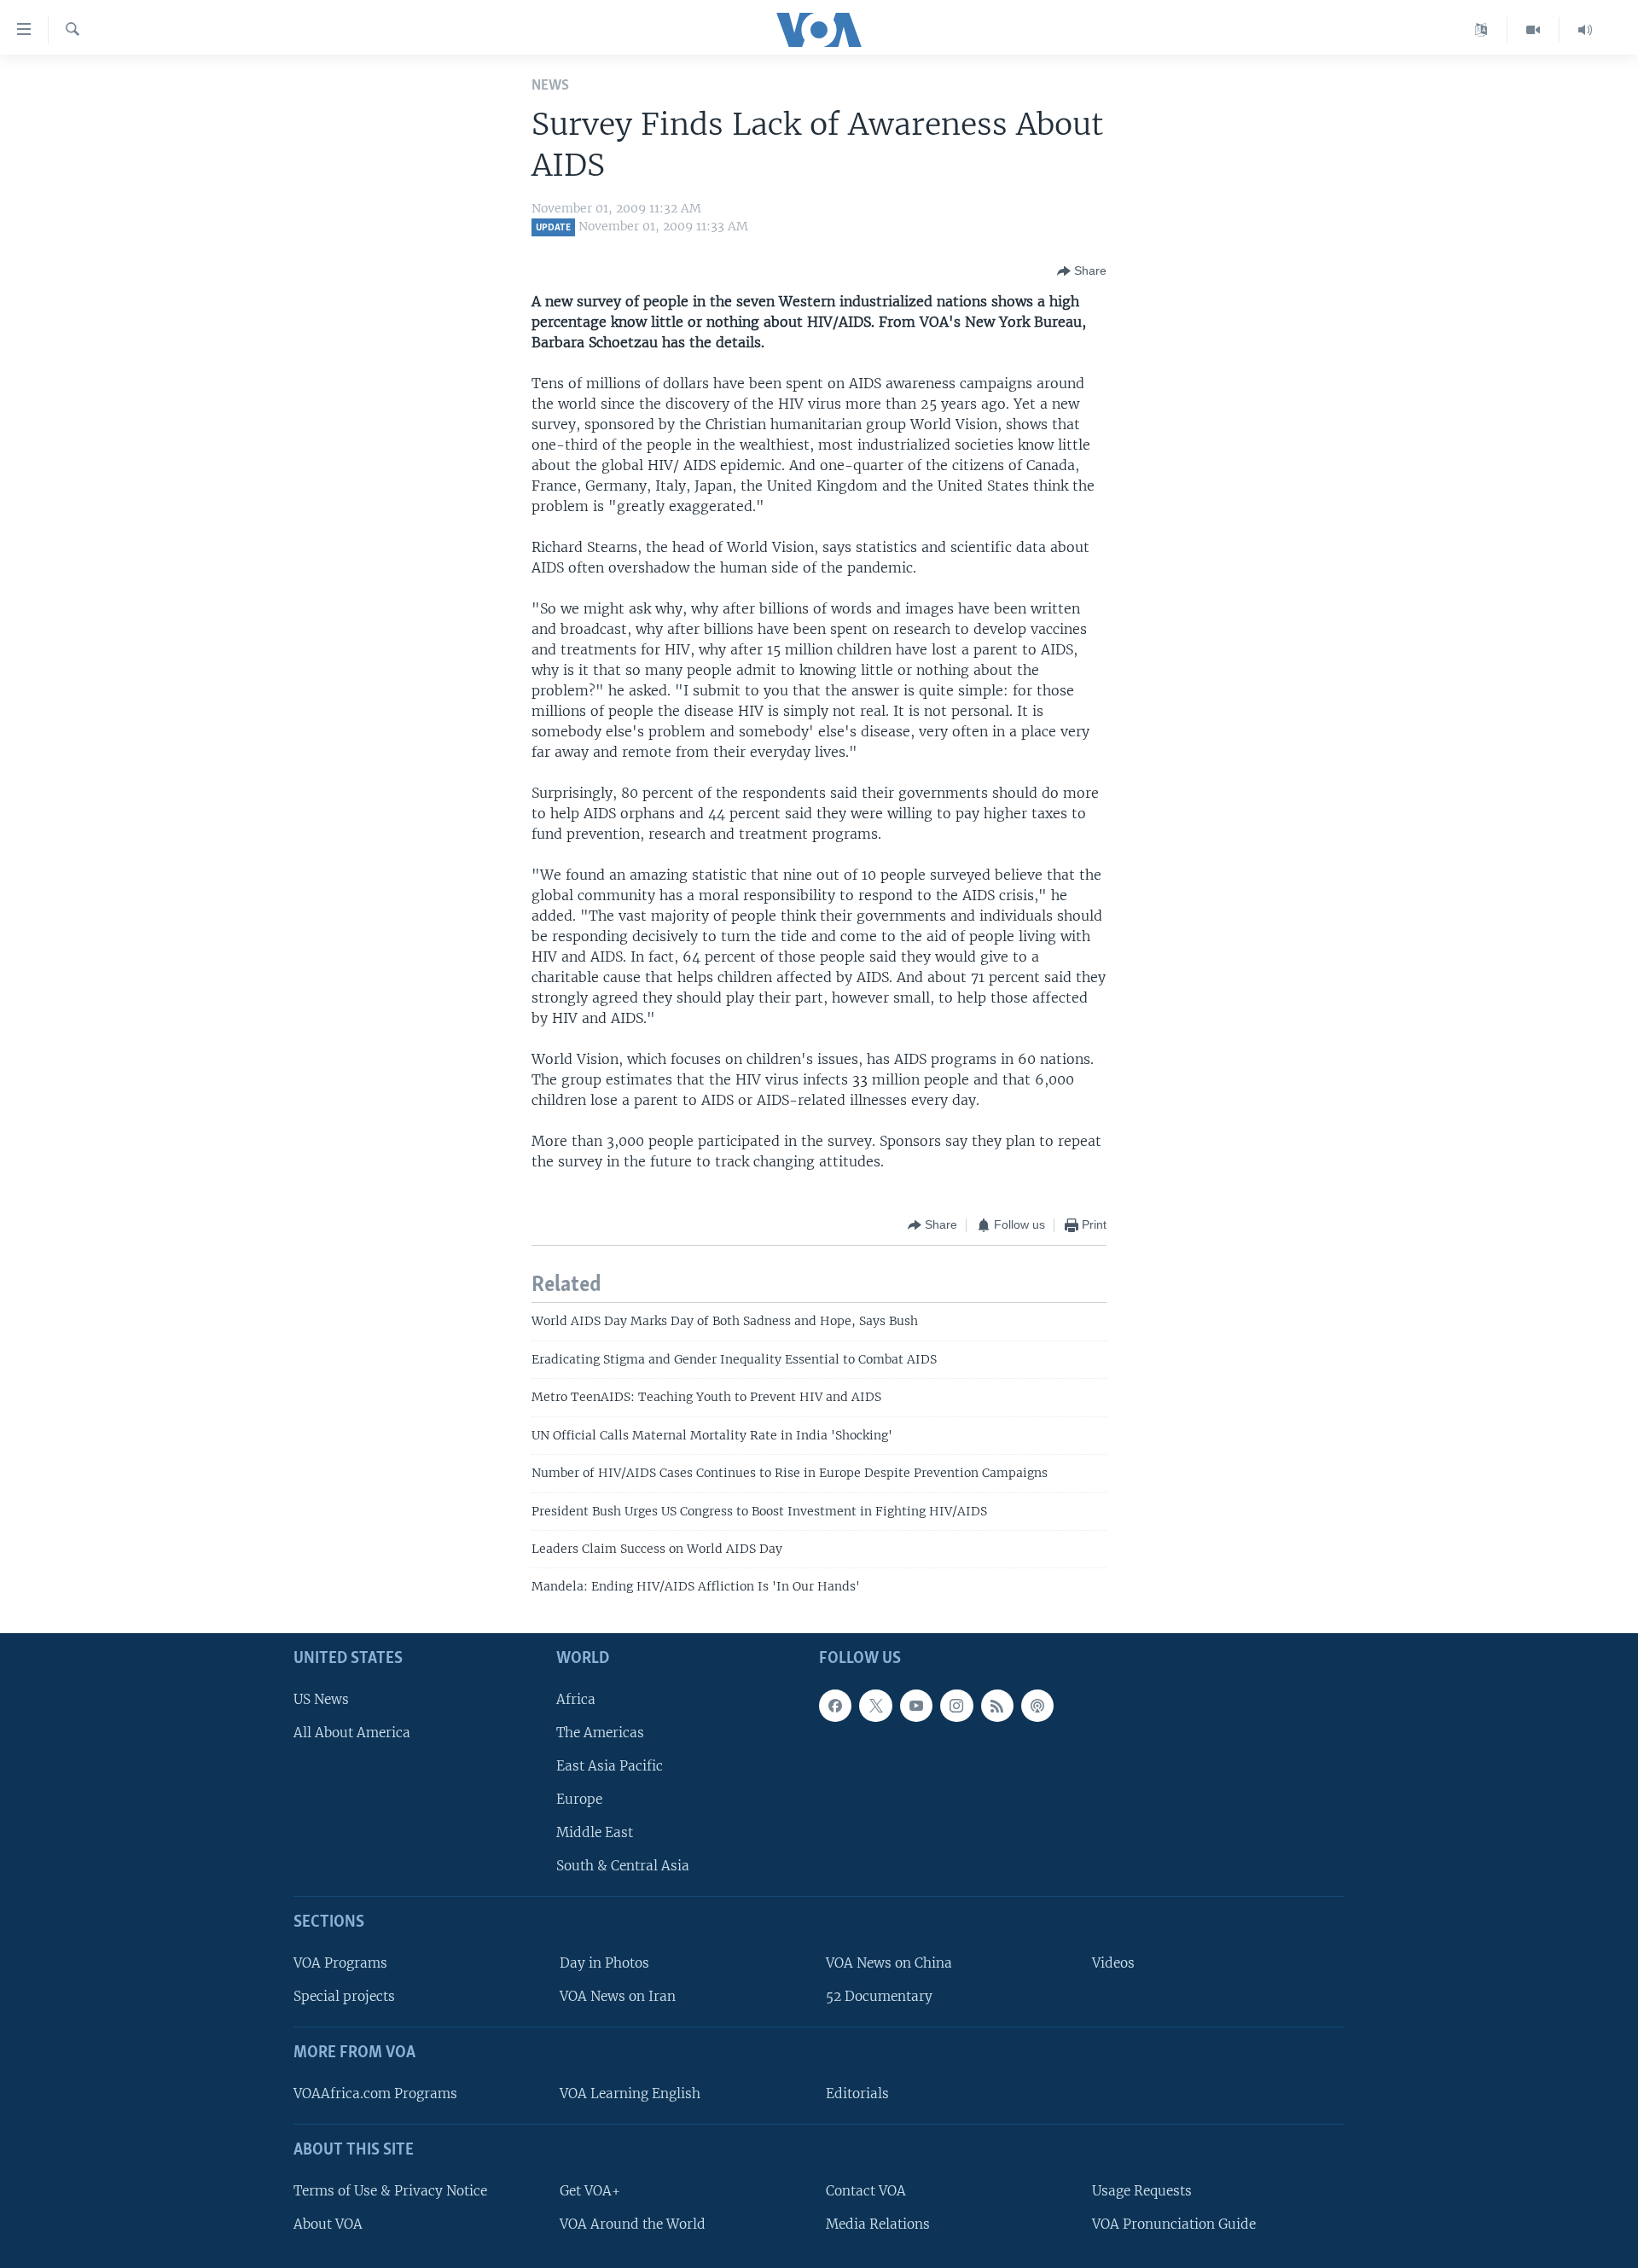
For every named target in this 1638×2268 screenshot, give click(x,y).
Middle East (595, 1832)
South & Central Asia (623, 1866)
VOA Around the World (633, 2224)
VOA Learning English (630, 2094)
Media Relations (878, 2224)
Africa (576, 1698)
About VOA (328, 2224)
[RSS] (997, 1705)
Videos (1113, 1963)
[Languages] (1481, 30)
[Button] (1082, 271)
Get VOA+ (590, 2191)
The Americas (600, 1733)
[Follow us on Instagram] (956, 1705)
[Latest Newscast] (1585, 30)
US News (321, 1698)
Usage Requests (1142, 2191)
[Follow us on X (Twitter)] (875, 1705)
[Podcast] (1037, 1705)
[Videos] (1533, 30)
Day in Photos (604, 1963)
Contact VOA (866, 2191)
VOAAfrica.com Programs (375, 2094)
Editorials (857, 2094)
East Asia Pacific (610, 1766)
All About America (352, 1733)
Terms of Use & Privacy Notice (390, 2191)
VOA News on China (889, 1963)
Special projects (344, 1996)
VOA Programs (340, 1963)
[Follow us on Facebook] (835, 1705)
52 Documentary (879, 1996)
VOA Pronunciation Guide (1174, 2224)
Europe (579, 1799)
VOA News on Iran (618, 1996)
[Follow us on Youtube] (916, 1705)
